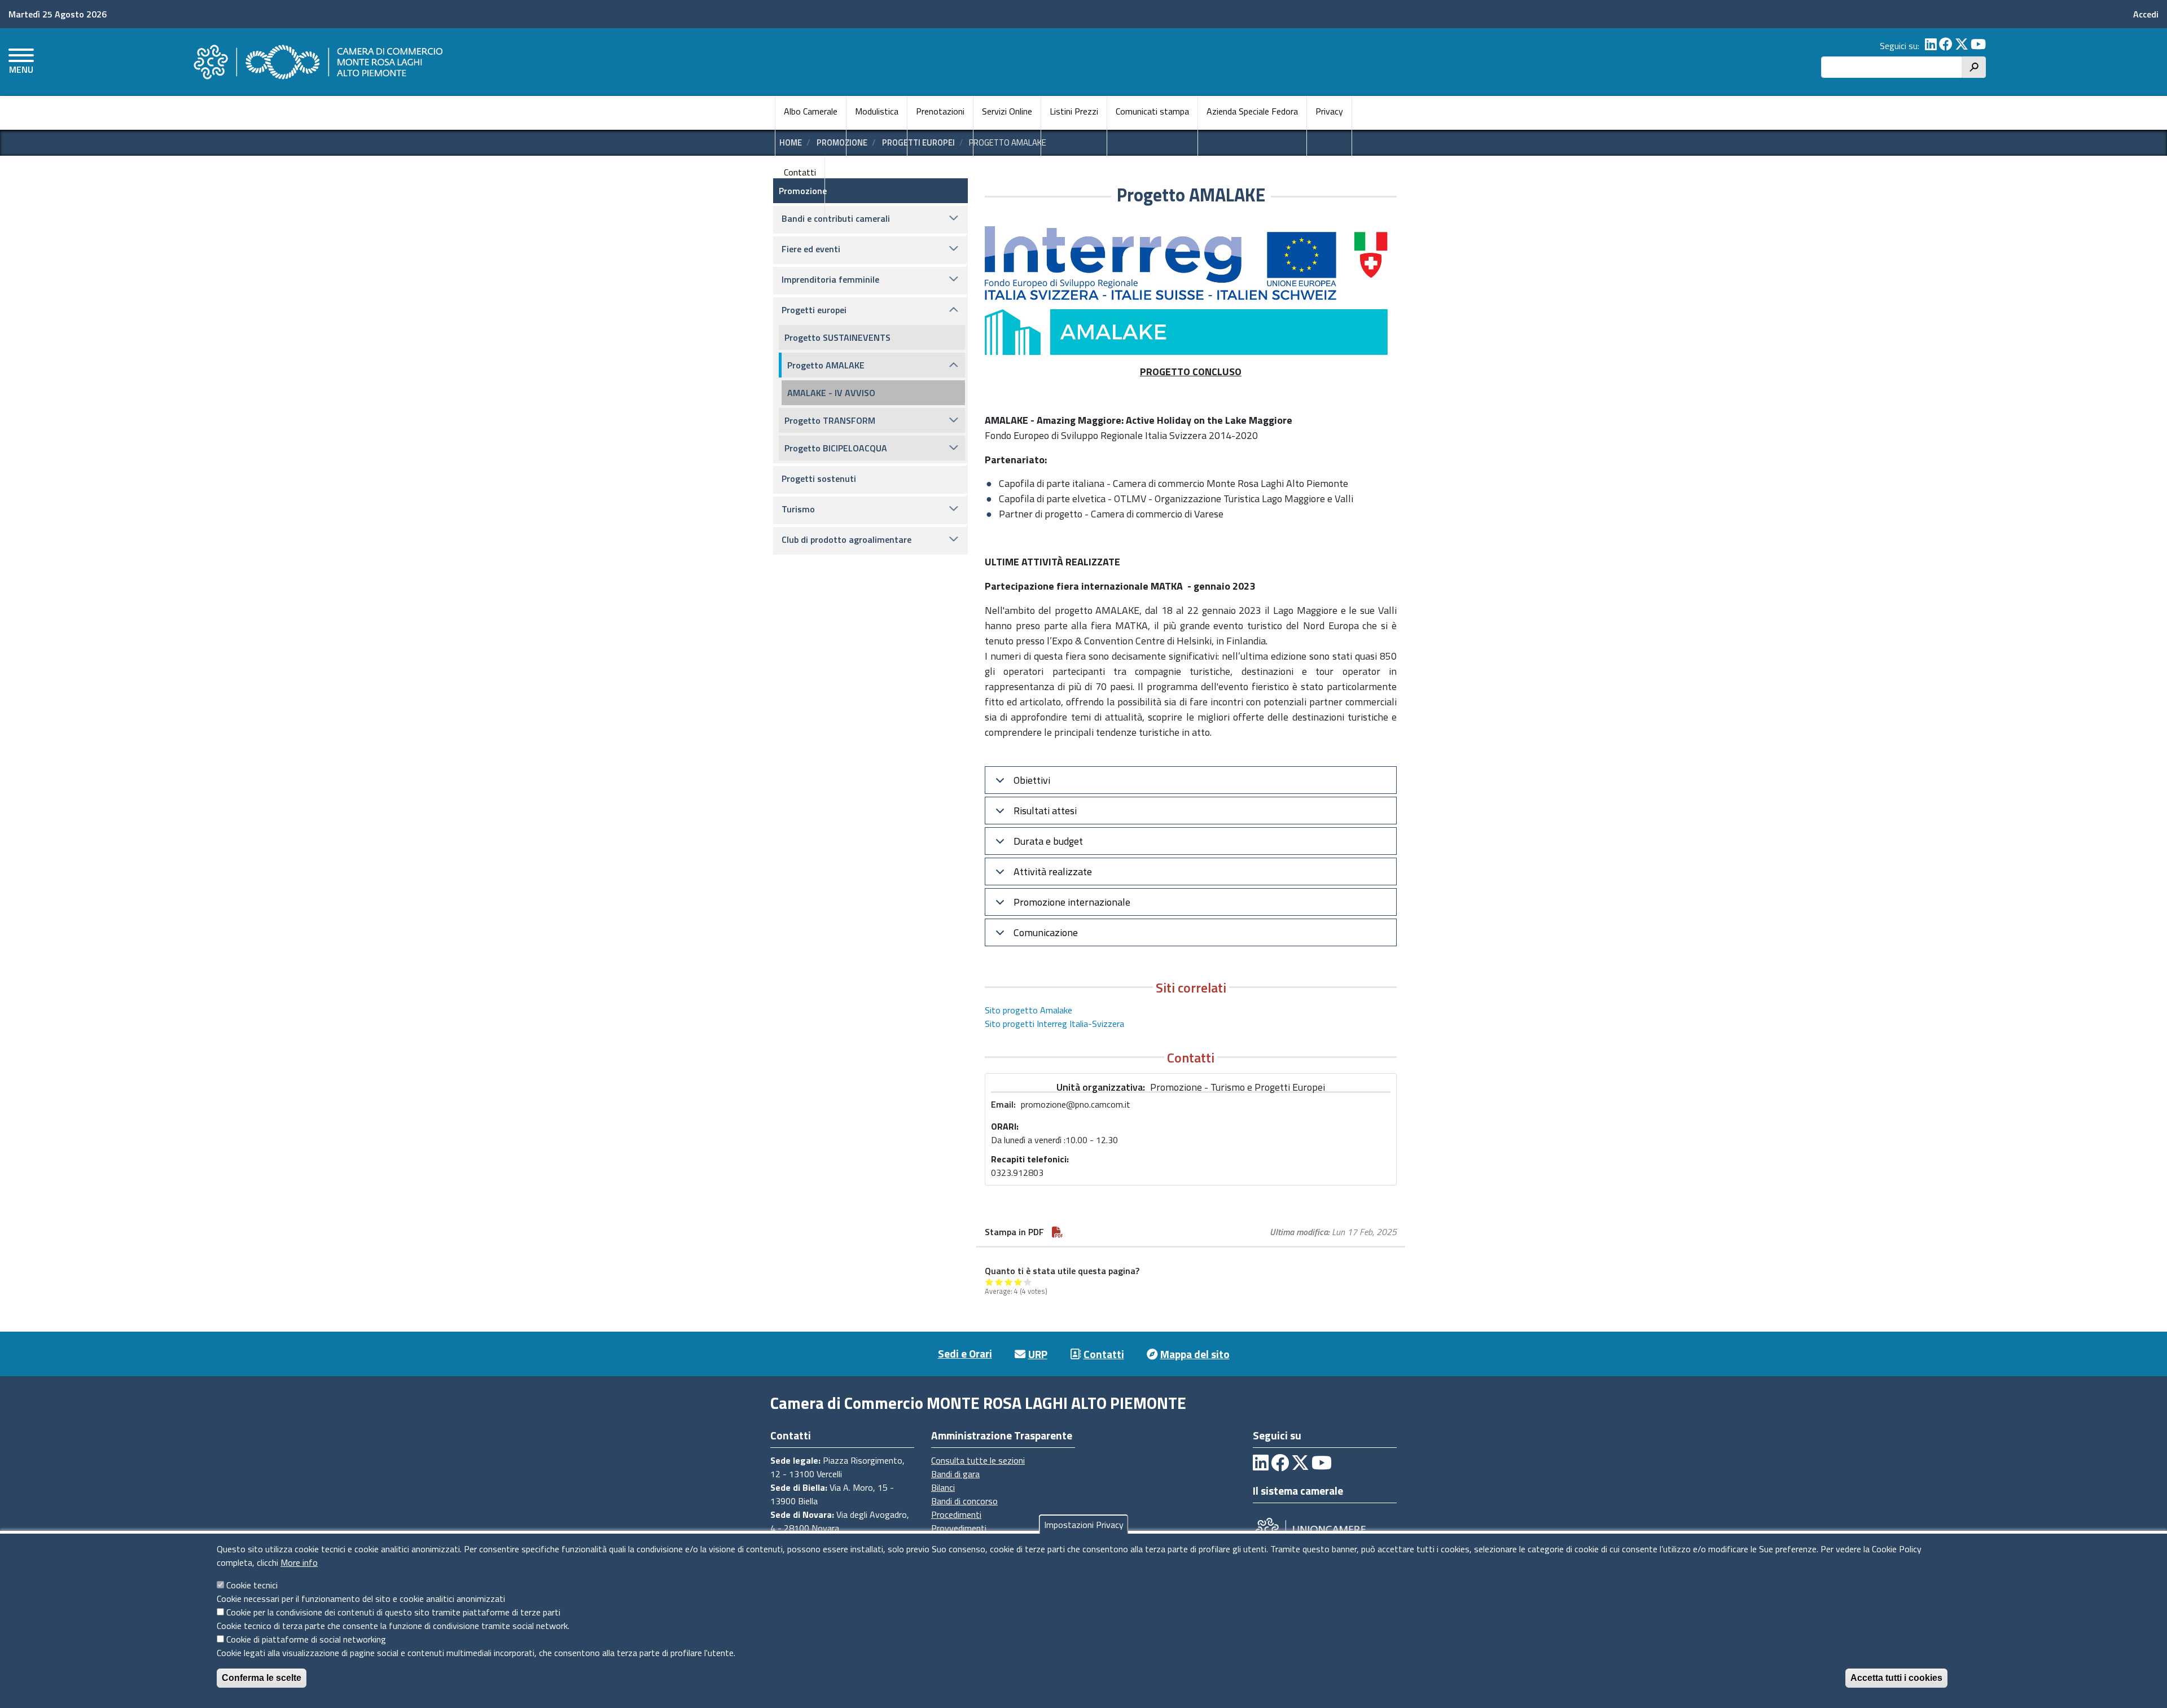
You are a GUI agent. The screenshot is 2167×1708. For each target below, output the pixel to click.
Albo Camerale (811, 111)
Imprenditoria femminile (830, 279)
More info (299, 1562)
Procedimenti (956, 1514)
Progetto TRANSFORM (830, 420)
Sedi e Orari (965, 1353)
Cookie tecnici (252, 1585)
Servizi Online (1007, 111)
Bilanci (943, 1487)
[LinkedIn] (1931, 46)
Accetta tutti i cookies (1896, 1678)
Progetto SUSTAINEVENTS (837, 337)
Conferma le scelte (262, 1678)
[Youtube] (1978, 46)
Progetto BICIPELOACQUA (836, 448)
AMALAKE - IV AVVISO (831, 393)
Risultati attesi (1045, 811)
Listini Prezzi (1074, 111)
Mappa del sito (1195, 1354)
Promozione (803, 191)
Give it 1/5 (990, 1282)
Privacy (1329, 111)
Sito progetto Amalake (1028, 1010)
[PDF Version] (1058, 1232)
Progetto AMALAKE (826, 365)
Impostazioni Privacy (1084, 1525)
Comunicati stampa (1152, 111)
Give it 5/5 (1028, 1282)
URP (1038, 1354)
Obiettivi (1032, 780)
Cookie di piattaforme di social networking (306, 1639)
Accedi (2146, 14)
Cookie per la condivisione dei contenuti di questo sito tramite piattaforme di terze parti (393, 1612)
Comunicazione (1046, 932)
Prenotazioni (940, 111)
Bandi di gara (955, 1474)
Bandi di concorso (964, 1501)
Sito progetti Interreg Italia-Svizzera (1054, 1024)
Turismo (798, 509)
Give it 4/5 (1018, 1282)
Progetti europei (814, 310)
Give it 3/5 (1009, 1282)
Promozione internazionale (1072, 902)
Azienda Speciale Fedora (1252, 111)
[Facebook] (1946, 46)
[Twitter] (1962, 46)
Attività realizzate (1053, 871)
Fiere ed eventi (811, 249)
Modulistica (877, 111)
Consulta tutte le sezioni (978, 1460)
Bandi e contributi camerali (836, 218)
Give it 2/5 (999, 1282)
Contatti (800, 172)
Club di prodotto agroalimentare (846, 539)
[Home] (317, 62)
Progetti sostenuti (819, 478)
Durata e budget (1048, 841)
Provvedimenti (959, 1528)
